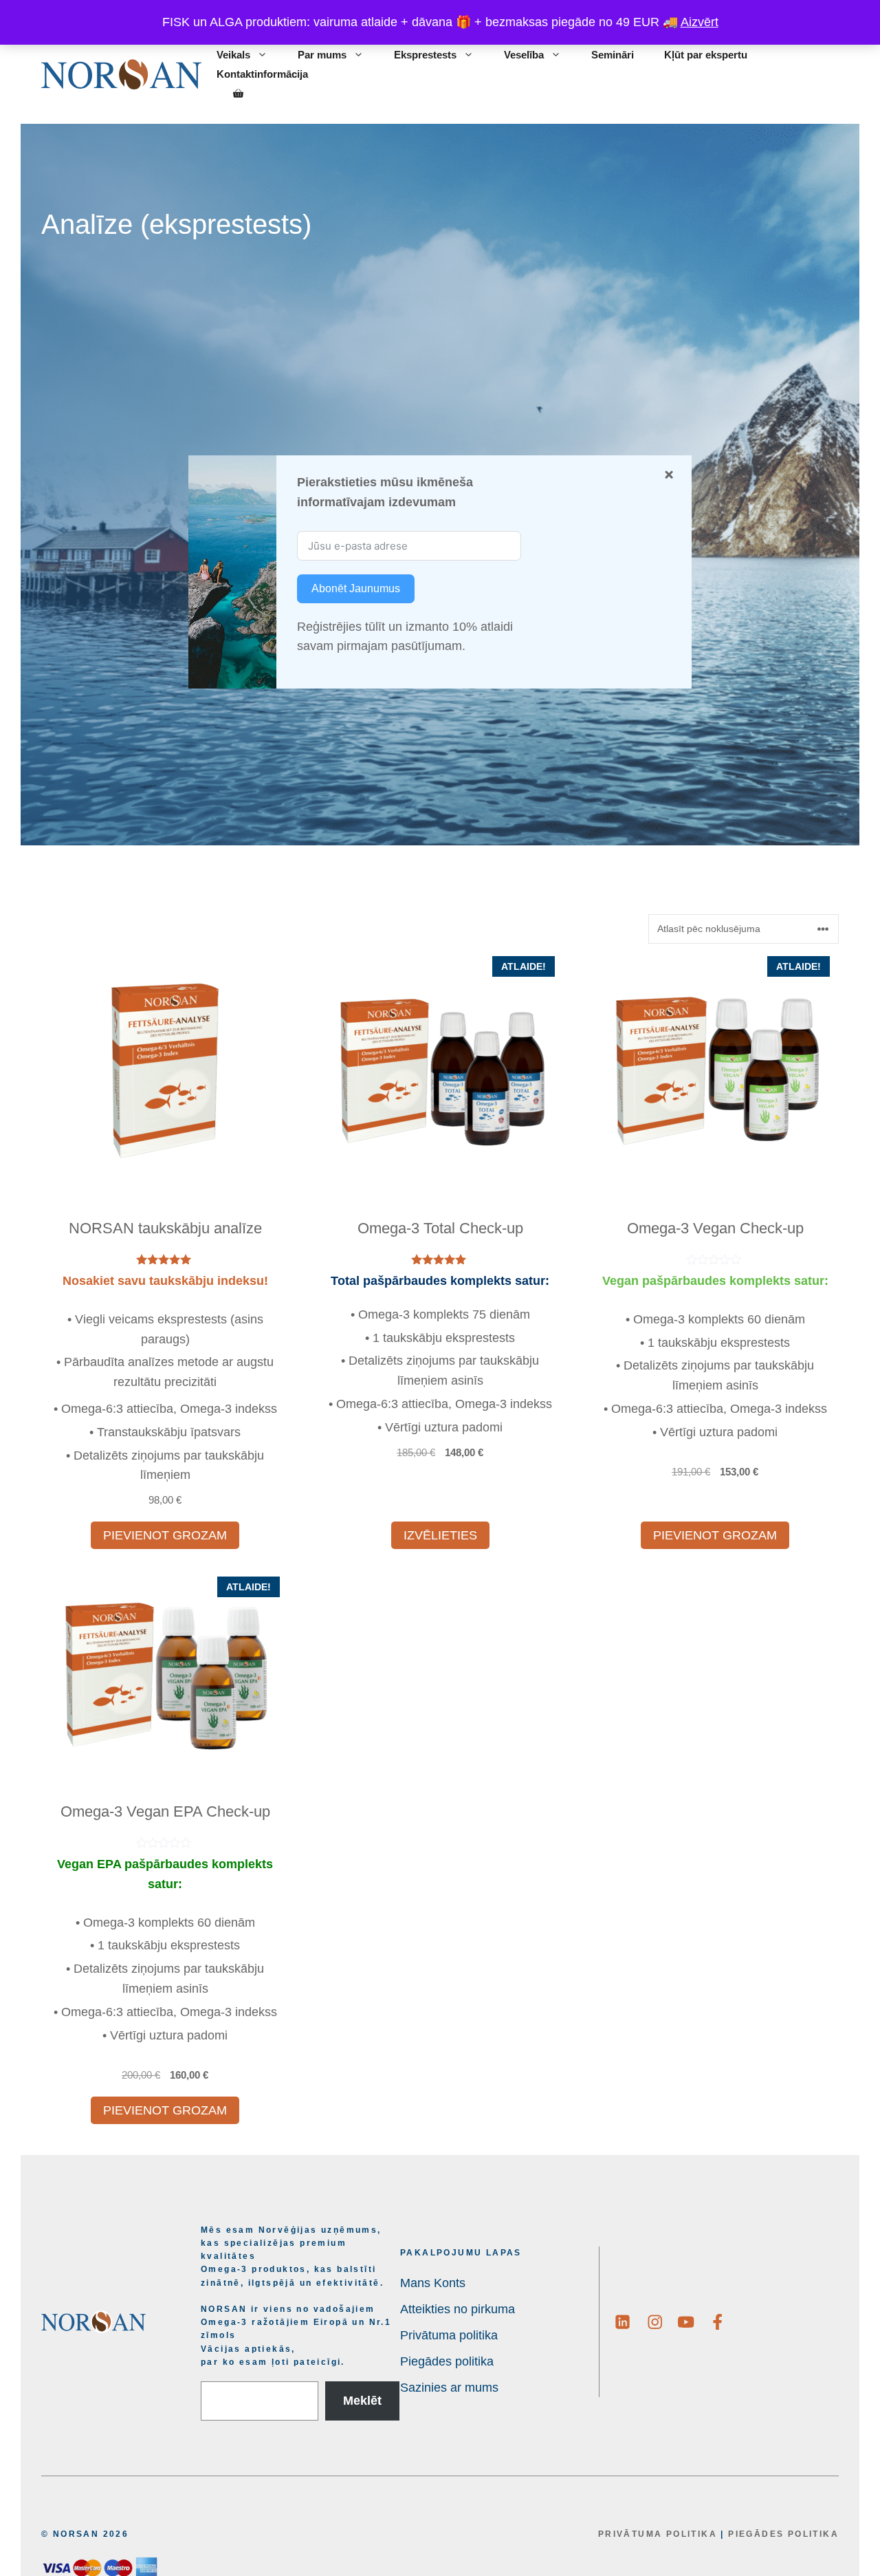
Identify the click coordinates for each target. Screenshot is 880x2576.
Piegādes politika (783, 2534)
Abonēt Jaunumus (356, 588)
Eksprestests (425, 55)
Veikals (233, 55)
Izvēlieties (440, 1535)
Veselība (524, 55)
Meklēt (362, 2401)
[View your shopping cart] (238, 94)
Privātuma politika (658, 2534)
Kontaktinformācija (262, 74)
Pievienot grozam (165, 1535)
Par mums (322, 55)
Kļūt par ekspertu (706, 55)
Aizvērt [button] (700, 22)
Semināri (613, 55)
